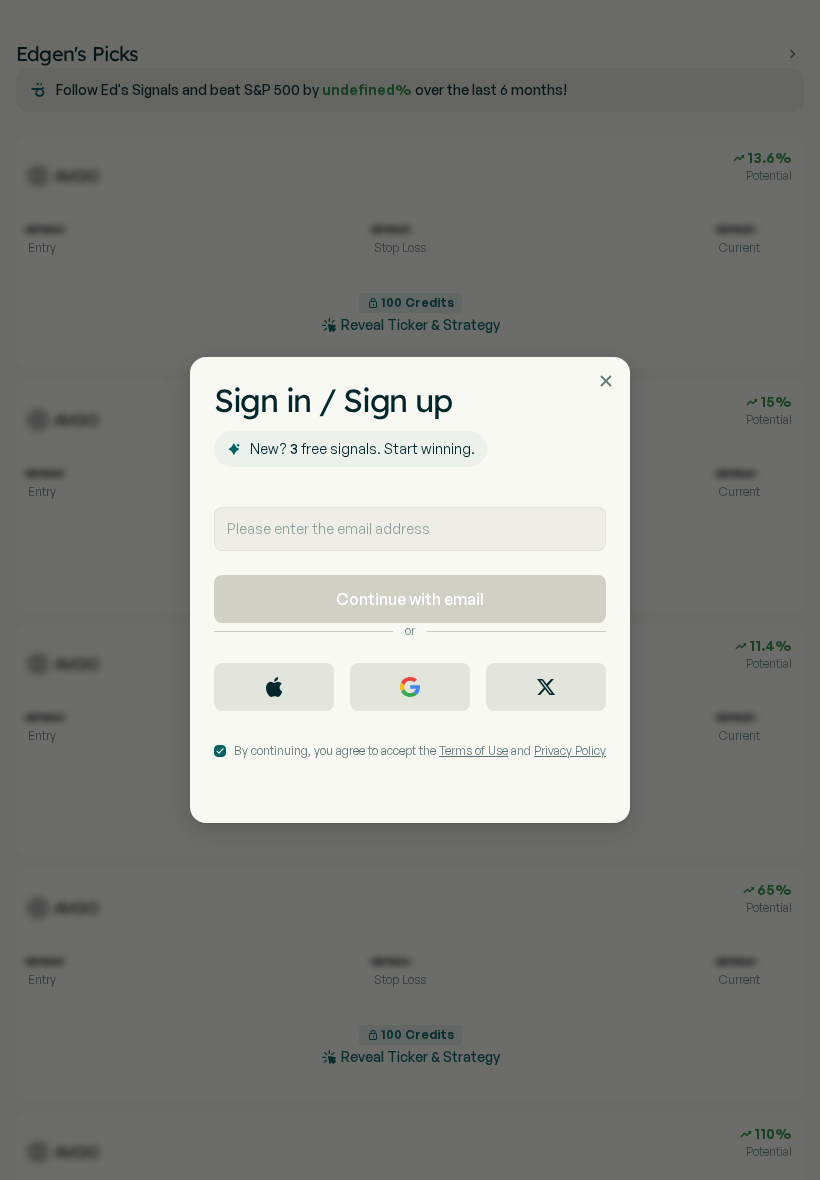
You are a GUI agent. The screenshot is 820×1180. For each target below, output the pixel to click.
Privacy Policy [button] (570, 750)
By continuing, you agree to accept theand (420, 750)
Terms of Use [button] (473, 750)
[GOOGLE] (410, 687)
